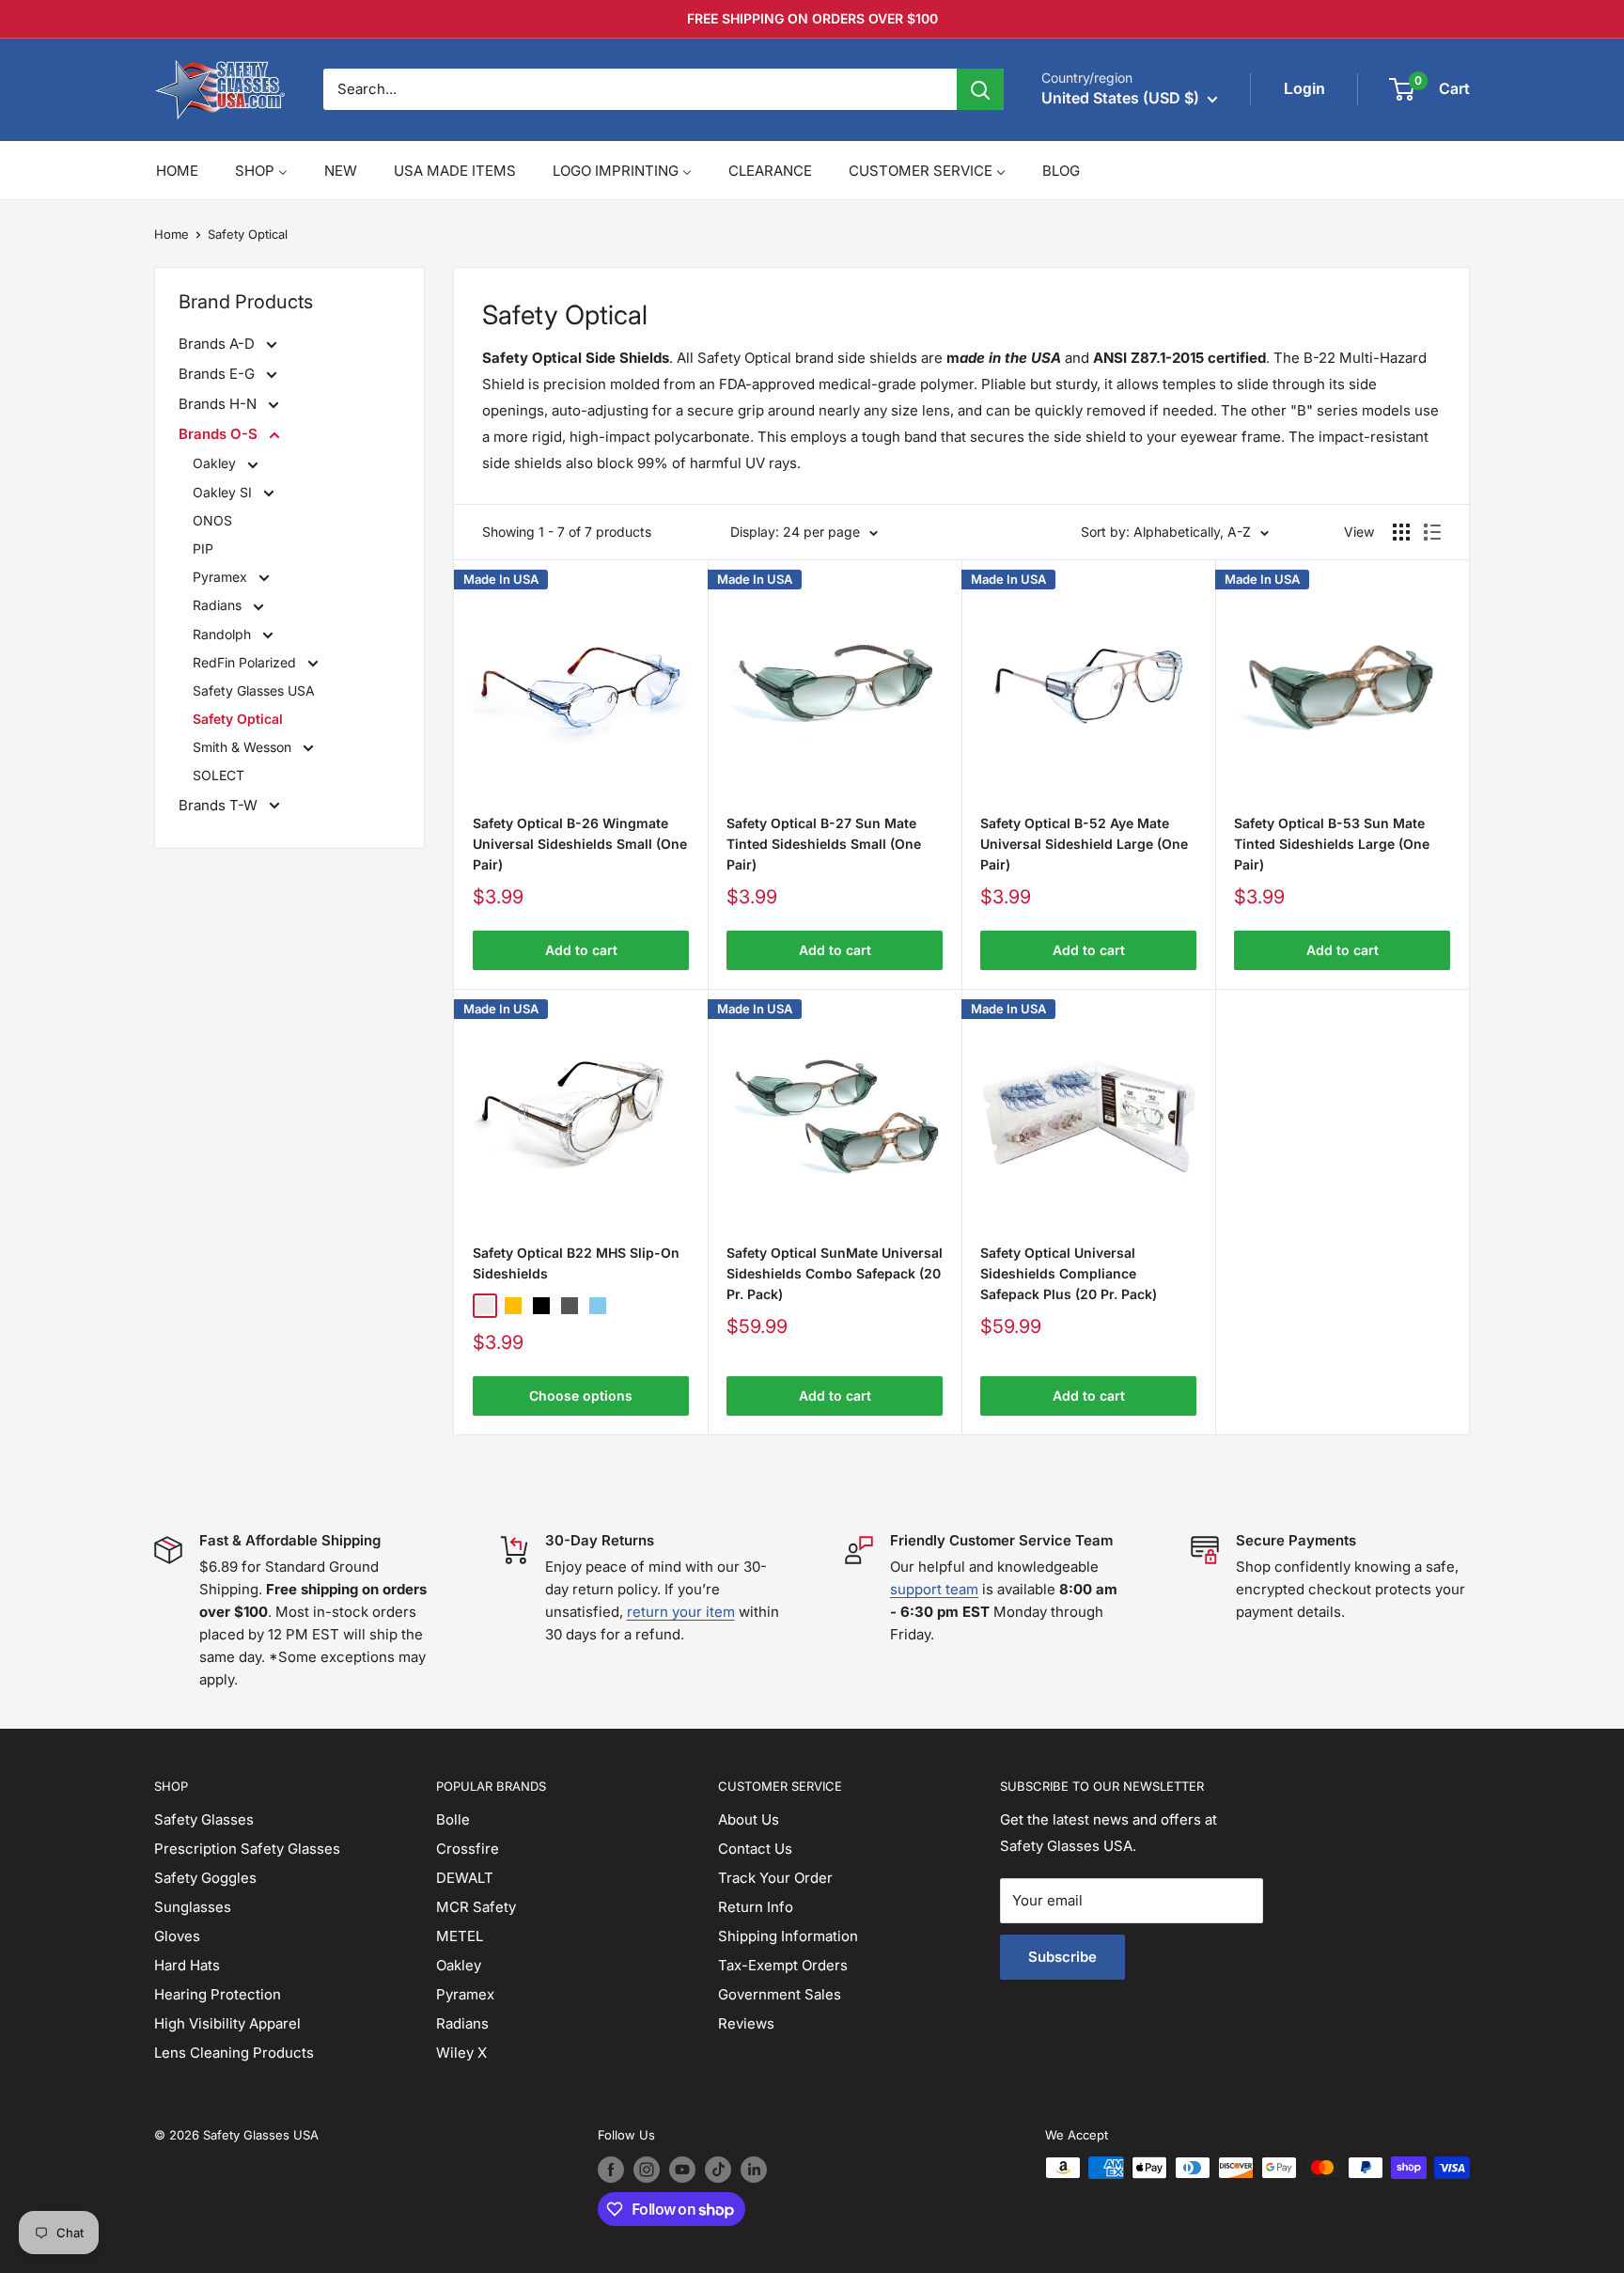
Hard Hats (187, 1965)
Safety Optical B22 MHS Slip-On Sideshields (576, 1263)
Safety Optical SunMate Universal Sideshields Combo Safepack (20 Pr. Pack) (835, 1273)
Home (172, 234)
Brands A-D (219, 344)
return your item (681, 1612)
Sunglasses (193, 1907)
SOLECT (219, 775)
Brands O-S (220, 434)
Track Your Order (775, 1878)
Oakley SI (224, 492)
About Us (749, 1819)
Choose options (581, 1395)
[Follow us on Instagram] (647, 2170)
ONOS (212, 520)
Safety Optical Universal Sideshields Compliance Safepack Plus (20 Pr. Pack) (1069, 1273)
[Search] (980, 89)
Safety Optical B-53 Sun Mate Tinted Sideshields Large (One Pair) (1332, 843)
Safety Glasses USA (254, 690)
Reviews (746, 2023)
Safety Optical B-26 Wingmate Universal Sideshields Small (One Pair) (580, 843)
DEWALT (465, 1878)
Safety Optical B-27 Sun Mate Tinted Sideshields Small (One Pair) (824, 843)
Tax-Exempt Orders (783, 1965)
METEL (460, 1936)
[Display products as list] (1432, 532)
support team (934, 1589)
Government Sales (780, 1994)
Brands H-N (219, 404)
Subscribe (1062, 1957)
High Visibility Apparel (227, 2023)
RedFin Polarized (246, 662)
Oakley (216, 463)
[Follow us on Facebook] (611, 2170)
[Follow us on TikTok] (718, 2170)
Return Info (756, 1907)
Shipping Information (788, 1936)
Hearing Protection (218, 1994)
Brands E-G (219, 374)
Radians (219, 605)
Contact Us (755, 1849)
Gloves (177, 1936)
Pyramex (222, 577)
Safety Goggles (205, 1878)
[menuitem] (177, 171)
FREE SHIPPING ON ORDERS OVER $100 (812, 18)
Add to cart (581, 950)
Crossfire (468, 1849)
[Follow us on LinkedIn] (754, 2170)
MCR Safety (476, 1907)
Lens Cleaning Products (234, 2053)
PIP (203, 549)
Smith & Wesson (244, 747)
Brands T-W (220, 805)
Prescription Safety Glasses (247, 1849)
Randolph (224, 634)
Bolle (453, 1819)
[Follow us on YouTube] (682, 2170)
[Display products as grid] (1401, 532)
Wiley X (461, 2053)
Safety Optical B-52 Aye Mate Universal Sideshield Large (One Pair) (1084, 843)
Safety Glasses (204, 1819)
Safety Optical (248, 234)
